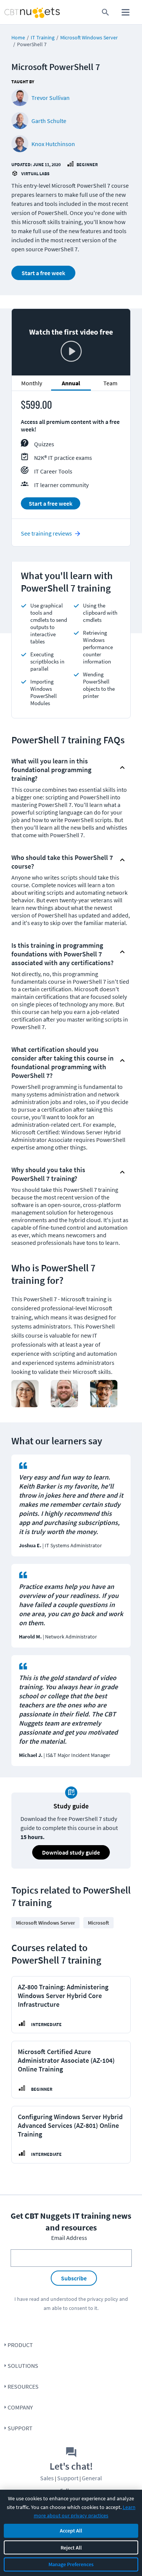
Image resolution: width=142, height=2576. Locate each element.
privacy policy (103, 2299)
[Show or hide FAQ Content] (122, 768)
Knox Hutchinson (53, 144)
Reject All (71, 2548)
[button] (65, 768)
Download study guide (71, 1852)
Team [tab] (110, 383)
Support (20, 2428)
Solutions (23, 2366)
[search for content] (105, 12)
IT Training (43, 37)
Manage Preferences (71, 2564)
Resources (23, 2386)
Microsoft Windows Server (89, 37)
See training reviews (46, 533)
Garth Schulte (49, 121)
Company (20, 2407)
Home (18, 37)
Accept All (71, 2531)
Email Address (69, 2238)
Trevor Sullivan (51, 98)
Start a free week (43, 273)
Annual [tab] (71, 383)
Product (20, 2345)
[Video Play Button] (71, 352)
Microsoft (98, 1923)
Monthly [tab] (32, 383)
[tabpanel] (71, 458)
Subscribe (74, 2278)
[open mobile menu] (126, 12)
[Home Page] (17, 12)
